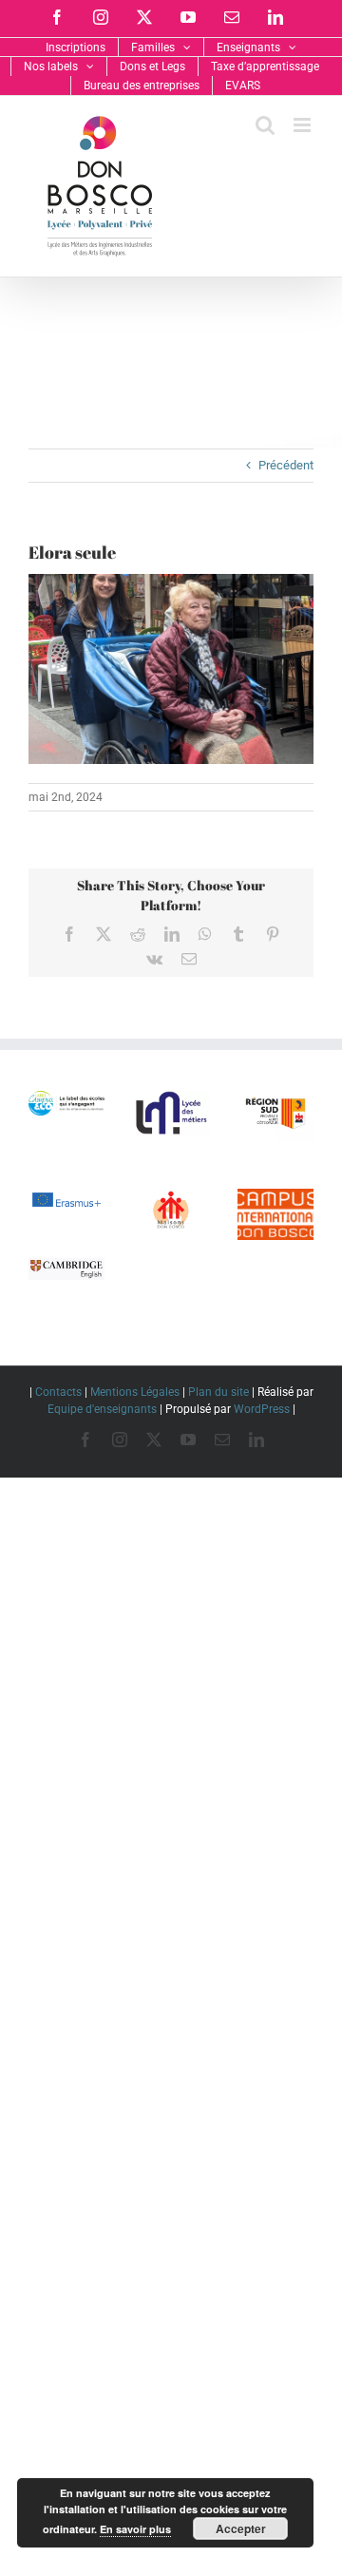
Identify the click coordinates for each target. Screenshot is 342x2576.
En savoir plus (135, 2529)
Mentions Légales (135, 1392)
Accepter (241, 2528)
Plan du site (218, 1392)
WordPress (262, 1409)
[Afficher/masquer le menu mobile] (304, 125)
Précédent (286, 465)
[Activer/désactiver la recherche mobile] (265, 125)
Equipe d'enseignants (102, 1409)
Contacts (58, 1392)
